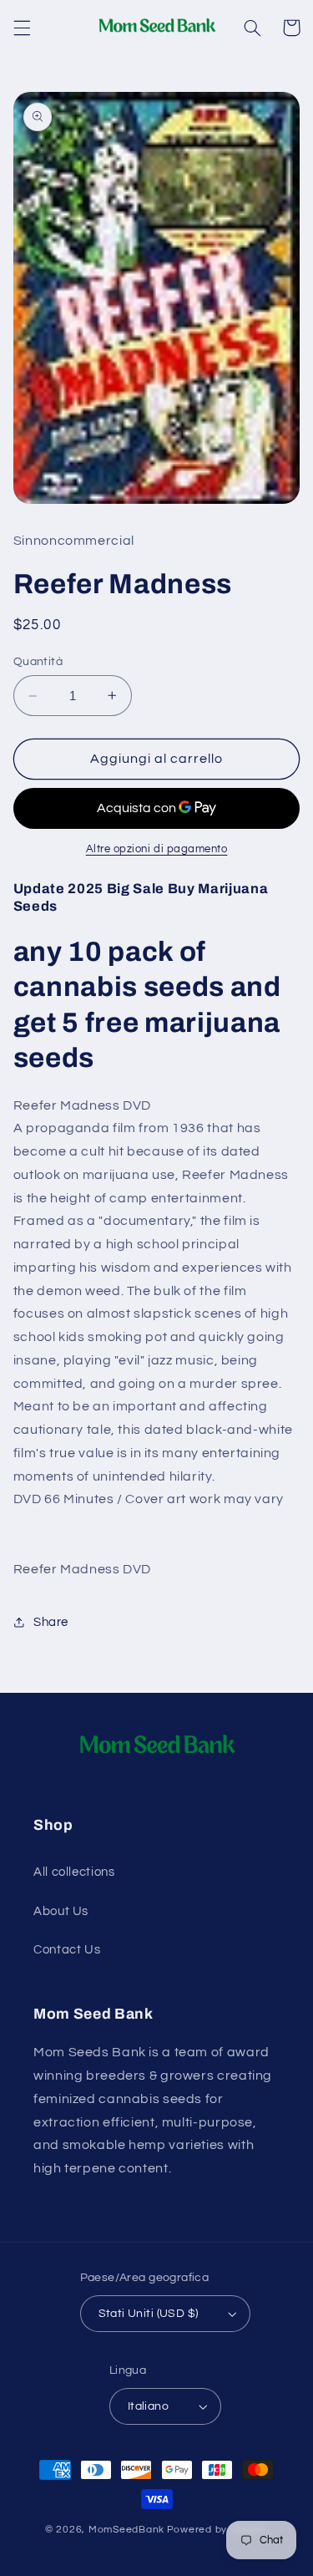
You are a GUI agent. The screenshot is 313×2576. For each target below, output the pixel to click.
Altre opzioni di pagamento (157, 849)
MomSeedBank (126, 2530)
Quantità (38, 662)
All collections (74, 1872)
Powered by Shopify (217, 2530)
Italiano (148, 2406)
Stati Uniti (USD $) (149, 2314)
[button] (22, 28)
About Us (61, 1911)
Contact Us (67, 1950)
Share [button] (51, 1622)
